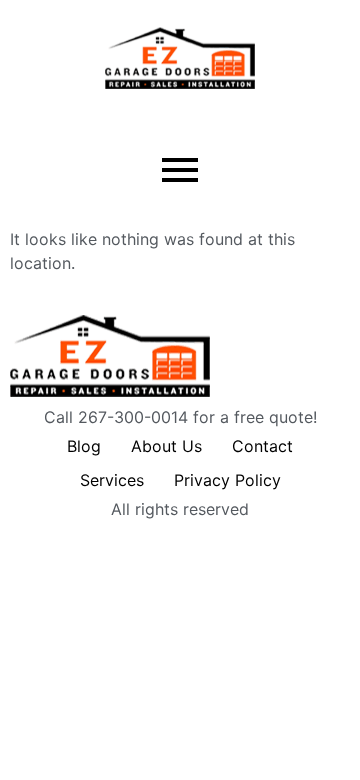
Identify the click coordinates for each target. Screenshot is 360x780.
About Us (166, 446)
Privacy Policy (227, 480)
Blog (84, 446)
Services (112, 480)
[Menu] (180, 171)
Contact (262, 446)
